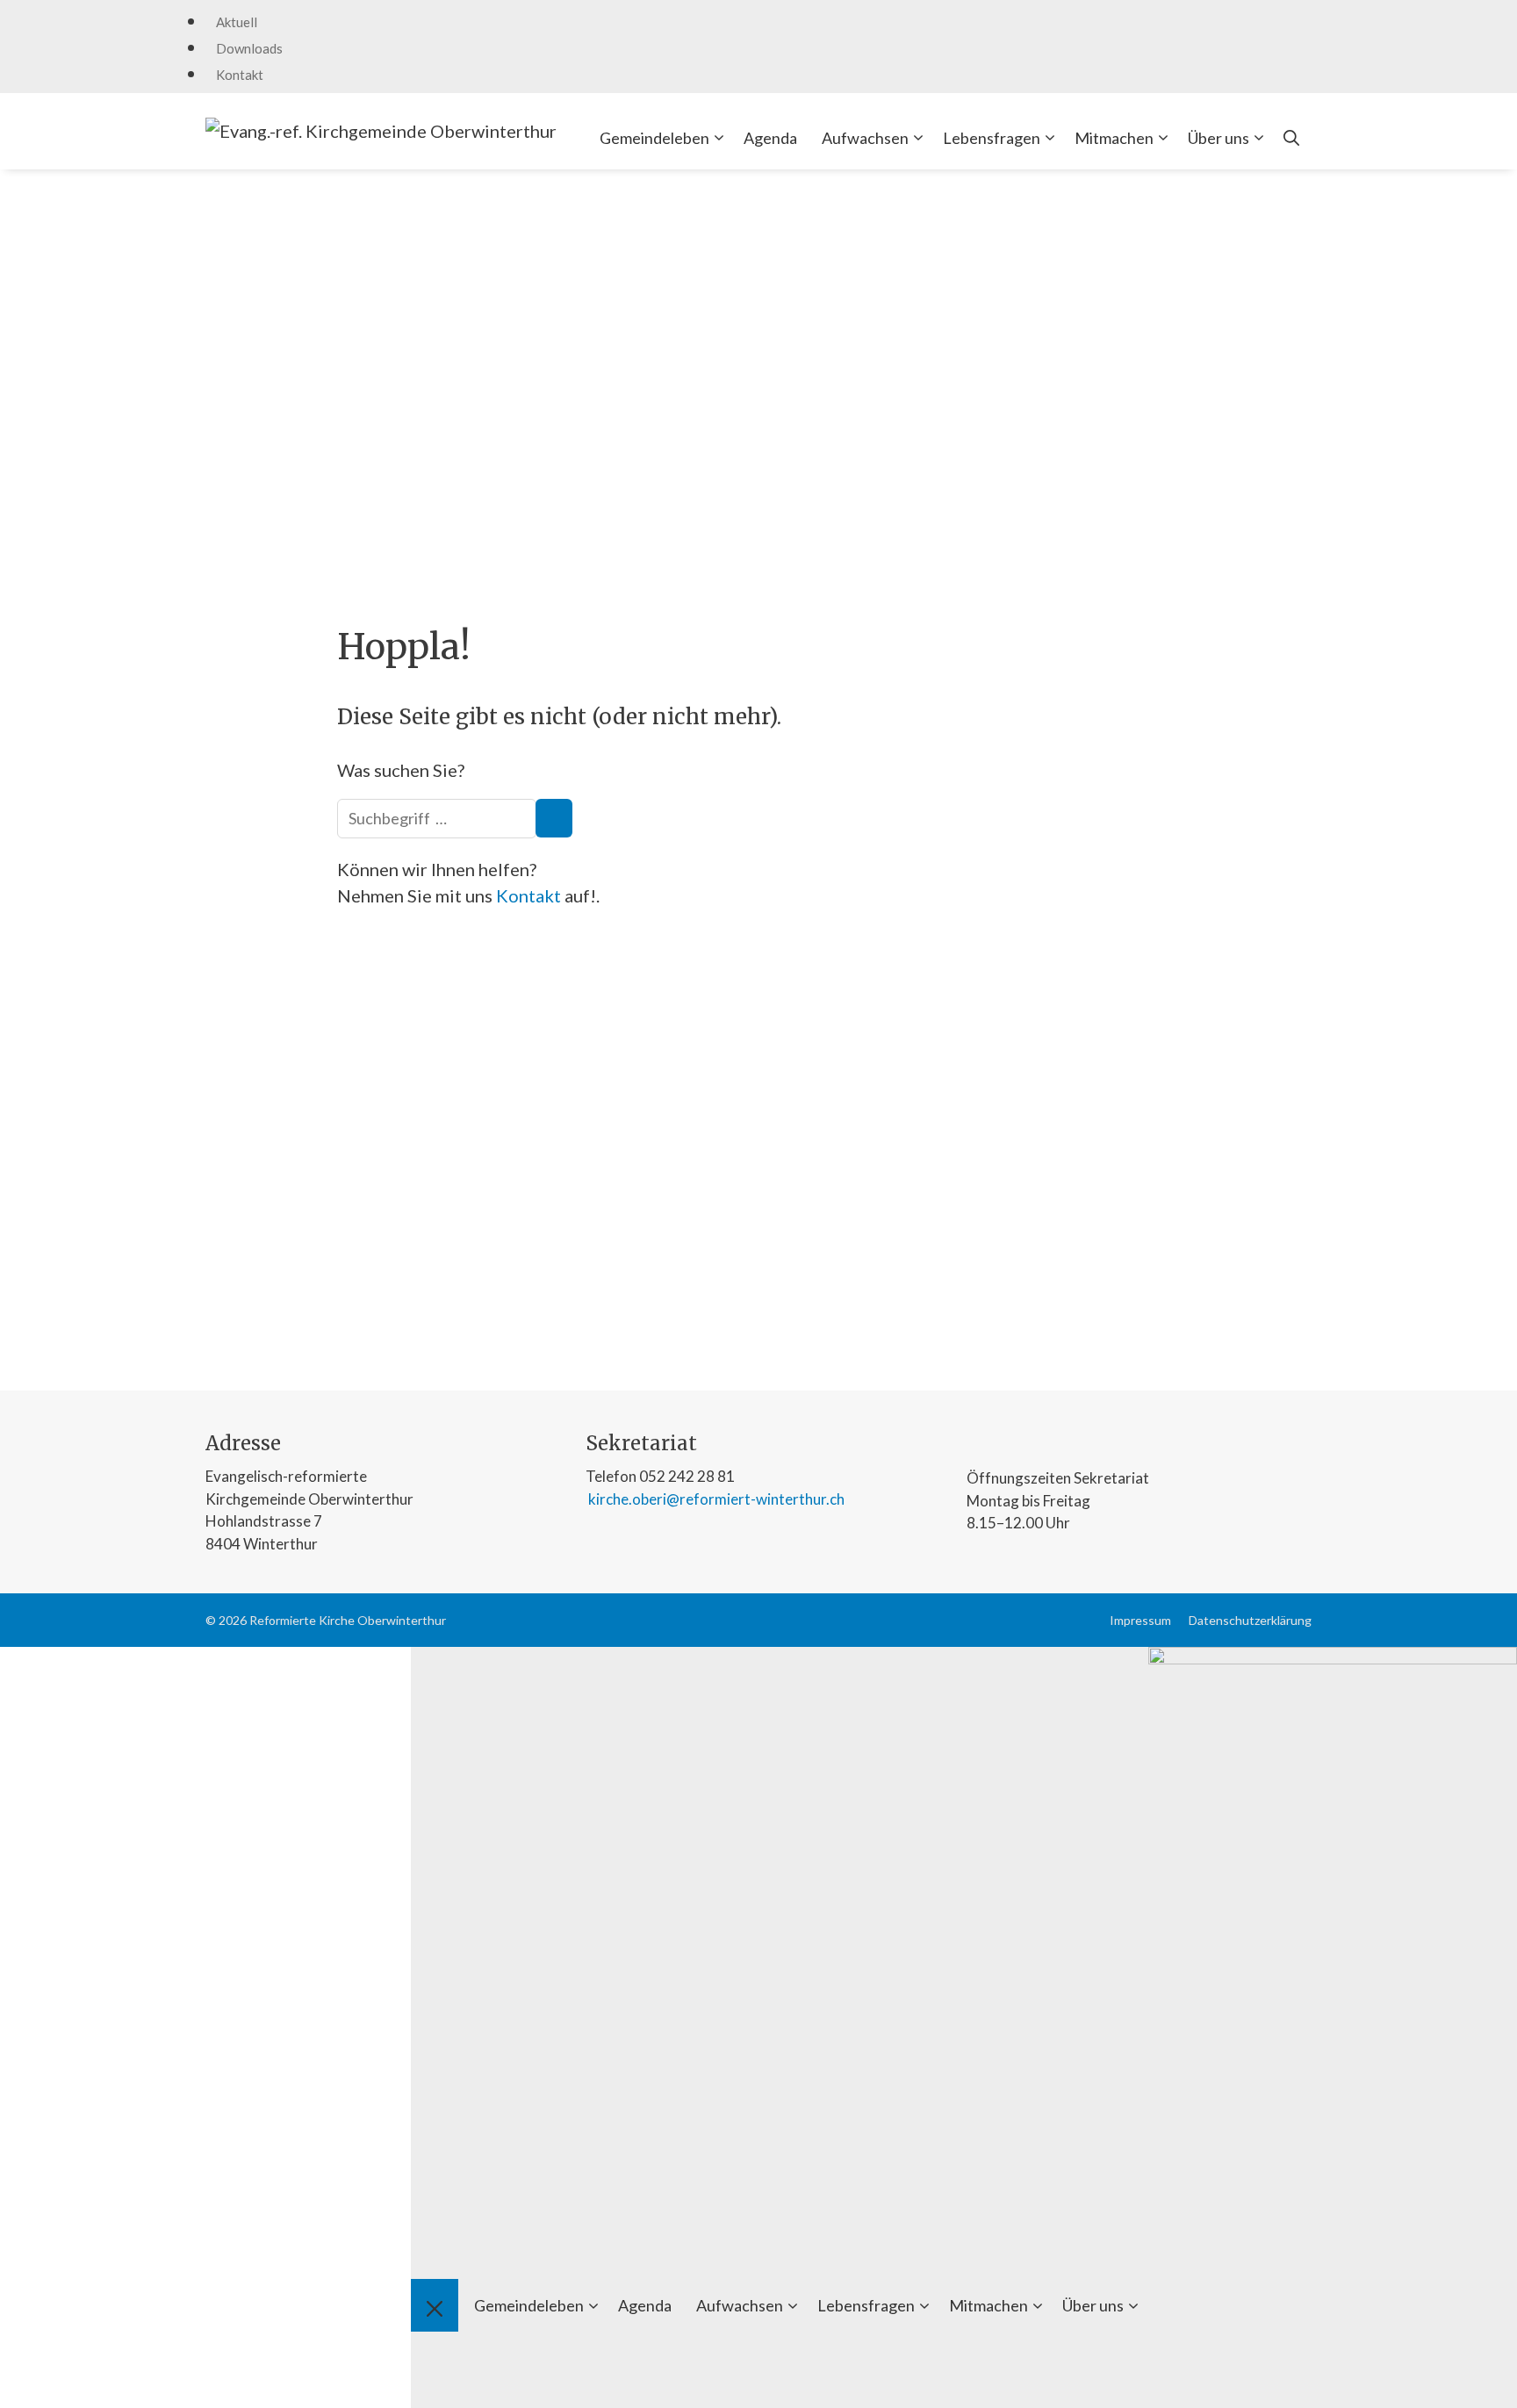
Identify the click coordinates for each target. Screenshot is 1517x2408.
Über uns (1219, 138)
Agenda (770, 138)
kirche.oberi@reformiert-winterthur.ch (715, 1499)
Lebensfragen (992, 138)
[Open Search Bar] (1291, 138)
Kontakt (240, 75)
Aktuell (237, 22)
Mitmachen (1114, 138)
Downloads (249, 48)
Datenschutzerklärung (1250, 1620)
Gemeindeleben (654, 138)
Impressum (1140, 1620)
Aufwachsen (865, 138)
